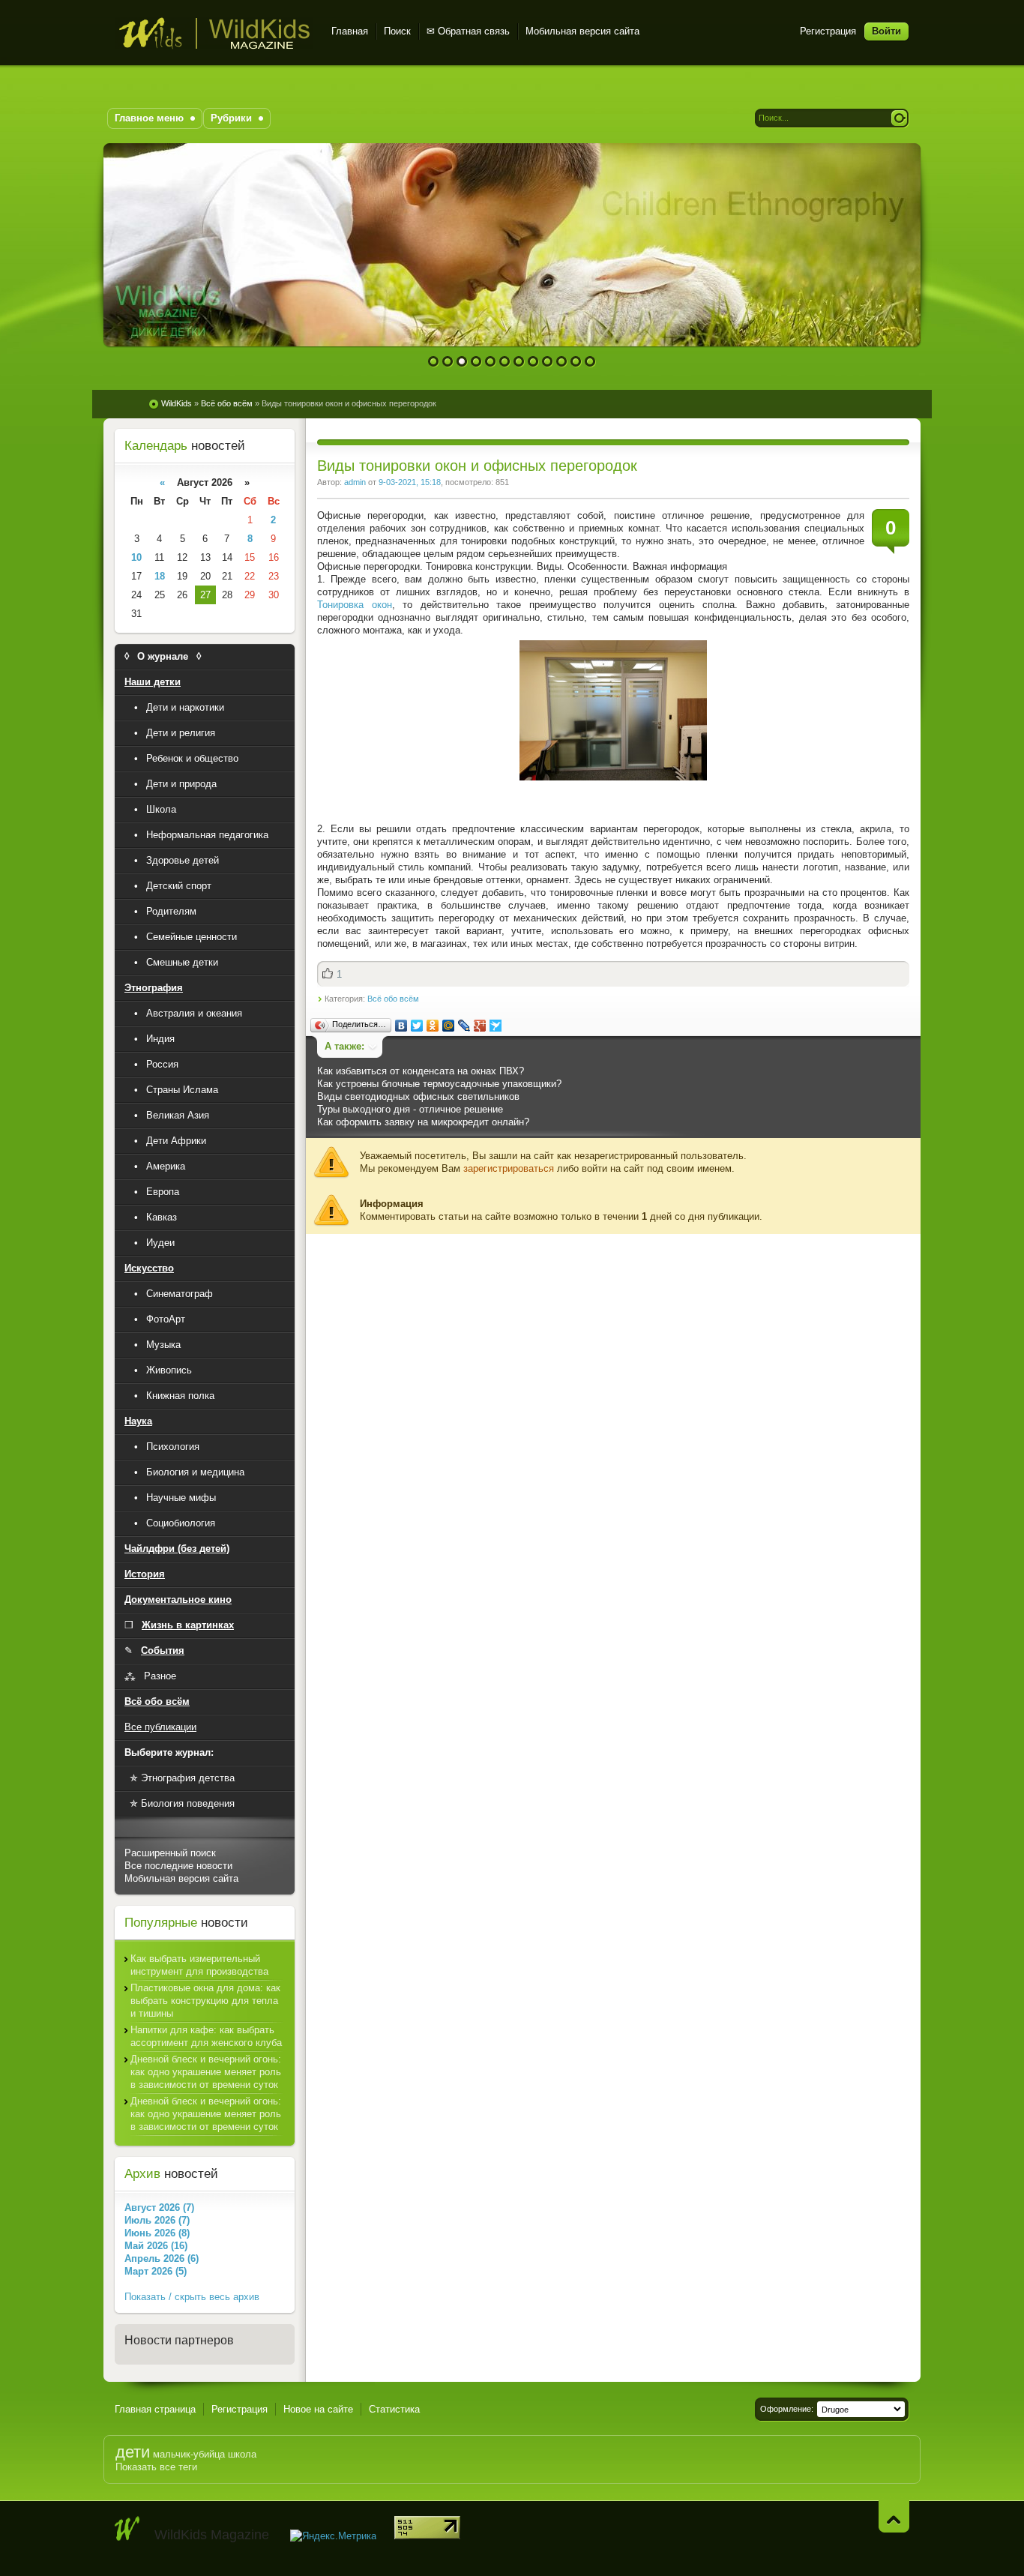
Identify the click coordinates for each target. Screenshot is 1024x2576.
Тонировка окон (355, 605)
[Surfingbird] (496, 1026)
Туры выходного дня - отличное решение (410, 1109)
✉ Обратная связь (468, 31)
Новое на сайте (318, 2409)
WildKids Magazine (214, 33)
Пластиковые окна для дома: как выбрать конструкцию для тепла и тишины (205, 2001)
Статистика (394, 2409)
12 (590, 362)
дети (133, 2452)
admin (355, 482)
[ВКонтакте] (401, 1026)
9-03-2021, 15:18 (410, 482)
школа (242, 2454)
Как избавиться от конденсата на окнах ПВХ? (421, 1071)
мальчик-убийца (189, 2454)
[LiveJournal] (464, 1026)
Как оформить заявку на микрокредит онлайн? (423, 1122)
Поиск (397, 31)
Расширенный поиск (170, 1853)
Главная (350, 31)
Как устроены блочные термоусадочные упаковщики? (439, 1084)
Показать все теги (156, 2467)
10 (562, 362)
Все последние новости (178, 1866)
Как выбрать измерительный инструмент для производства (199, 1965)
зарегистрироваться (509, 1168)
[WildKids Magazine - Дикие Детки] (127, 2529)
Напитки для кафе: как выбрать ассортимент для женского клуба (206, 2036)
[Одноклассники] (433, 1026)
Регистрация (828, 31)
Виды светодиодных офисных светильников (418, 1096)
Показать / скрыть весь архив (192, 2297)
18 (160, 576)
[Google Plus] (480, 1026)
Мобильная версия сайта (582, 31)
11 (576, 362)
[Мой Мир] (449, 1026)
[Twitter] (417, 1026)
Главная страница (155, 2409)
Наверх (894, 2516)
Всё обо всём (393, 999)
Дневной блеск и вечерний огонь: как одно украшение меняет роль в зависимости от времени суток (206, 2072)
